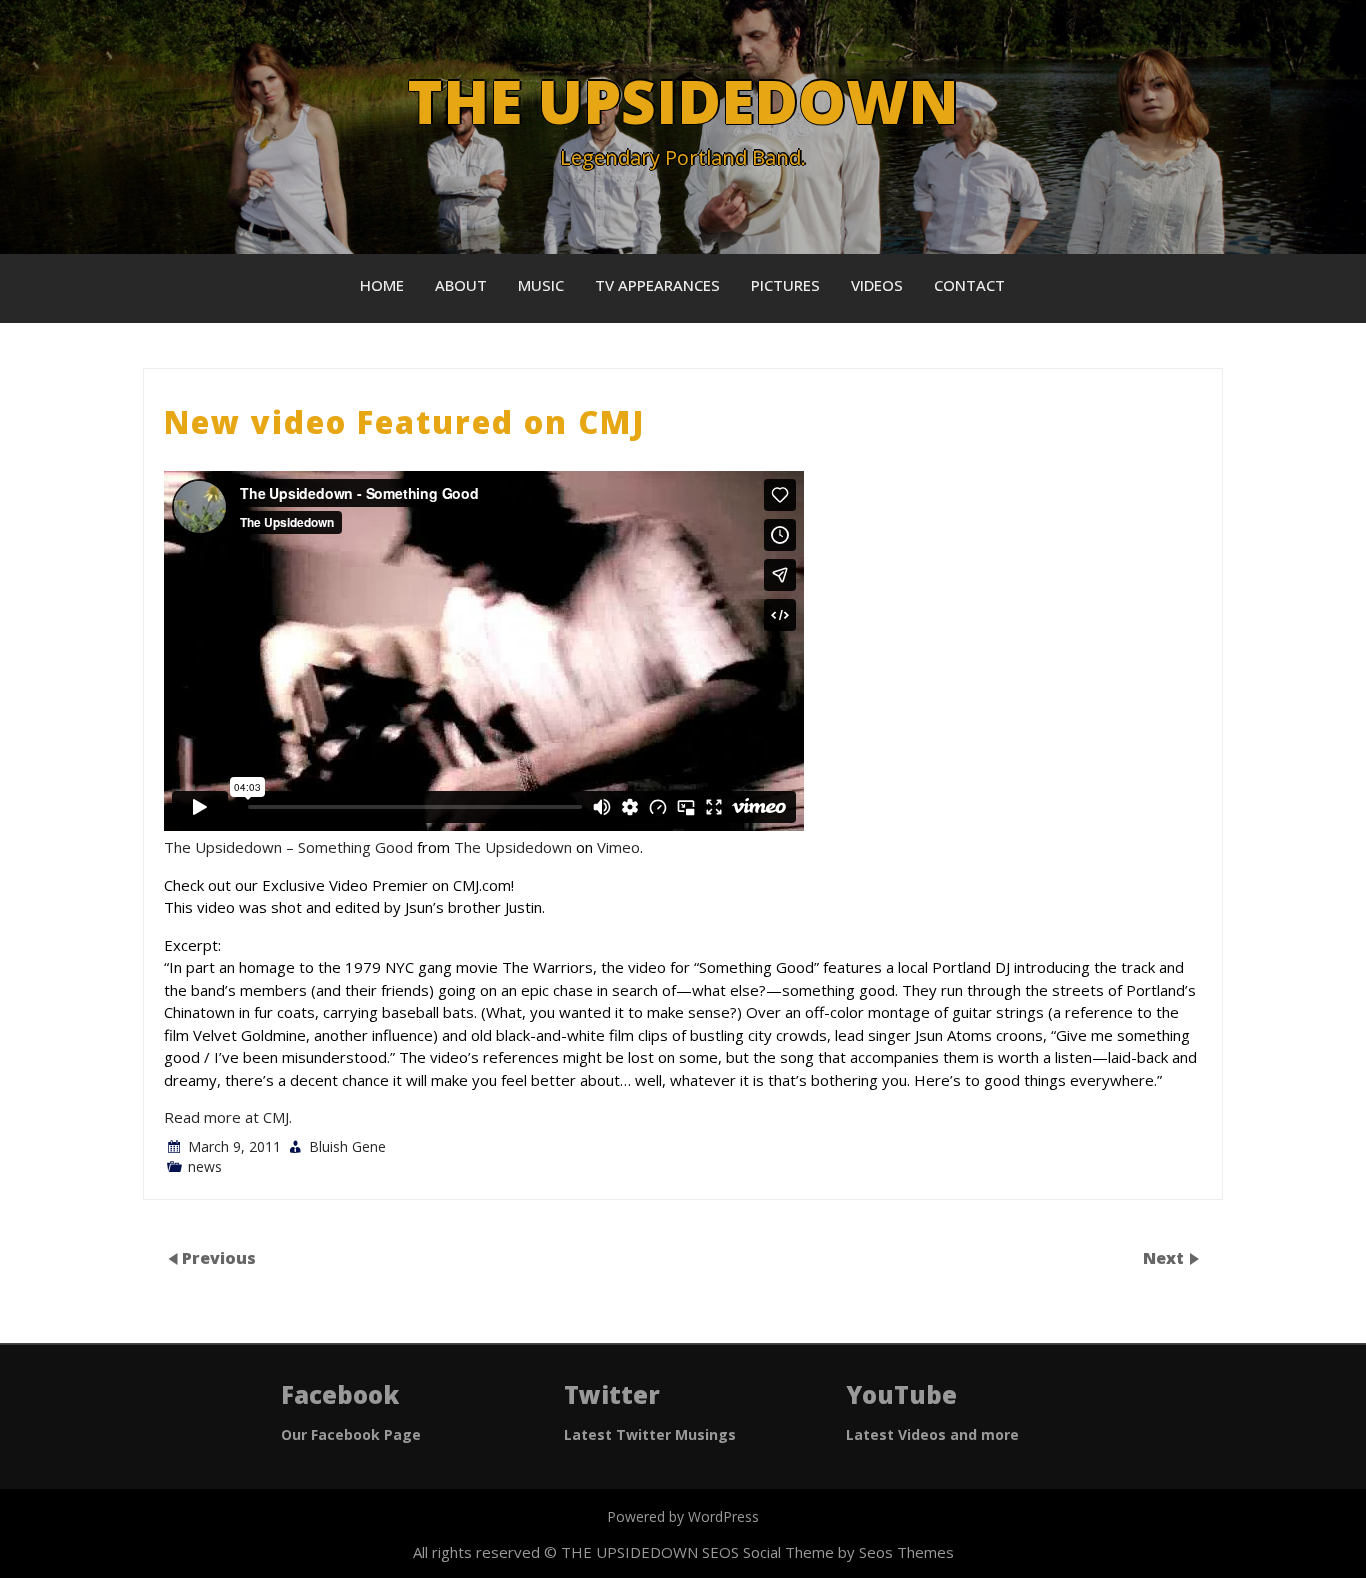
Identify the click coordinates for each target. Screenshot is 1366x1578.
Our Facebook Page (351, 1434)
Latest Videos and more (932, 1434)
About (461, 285)
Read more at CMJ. (228, 1117)
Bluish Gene (347, 1146)
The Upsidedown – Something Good (288, 847)
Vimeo (618, 847)
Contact (969, 285)
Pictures (785, 285)
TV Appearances (657, 285)
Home (382, 285)
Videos (877, 285)
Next (1165, 1257)
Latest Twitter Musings (650, 1434)
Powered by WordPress (683, 1516)
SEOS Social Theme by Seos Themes (828, 1552)
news (205, 1166)
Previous (219, 1257)
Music (541, 285)
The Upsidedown (513, 847)
